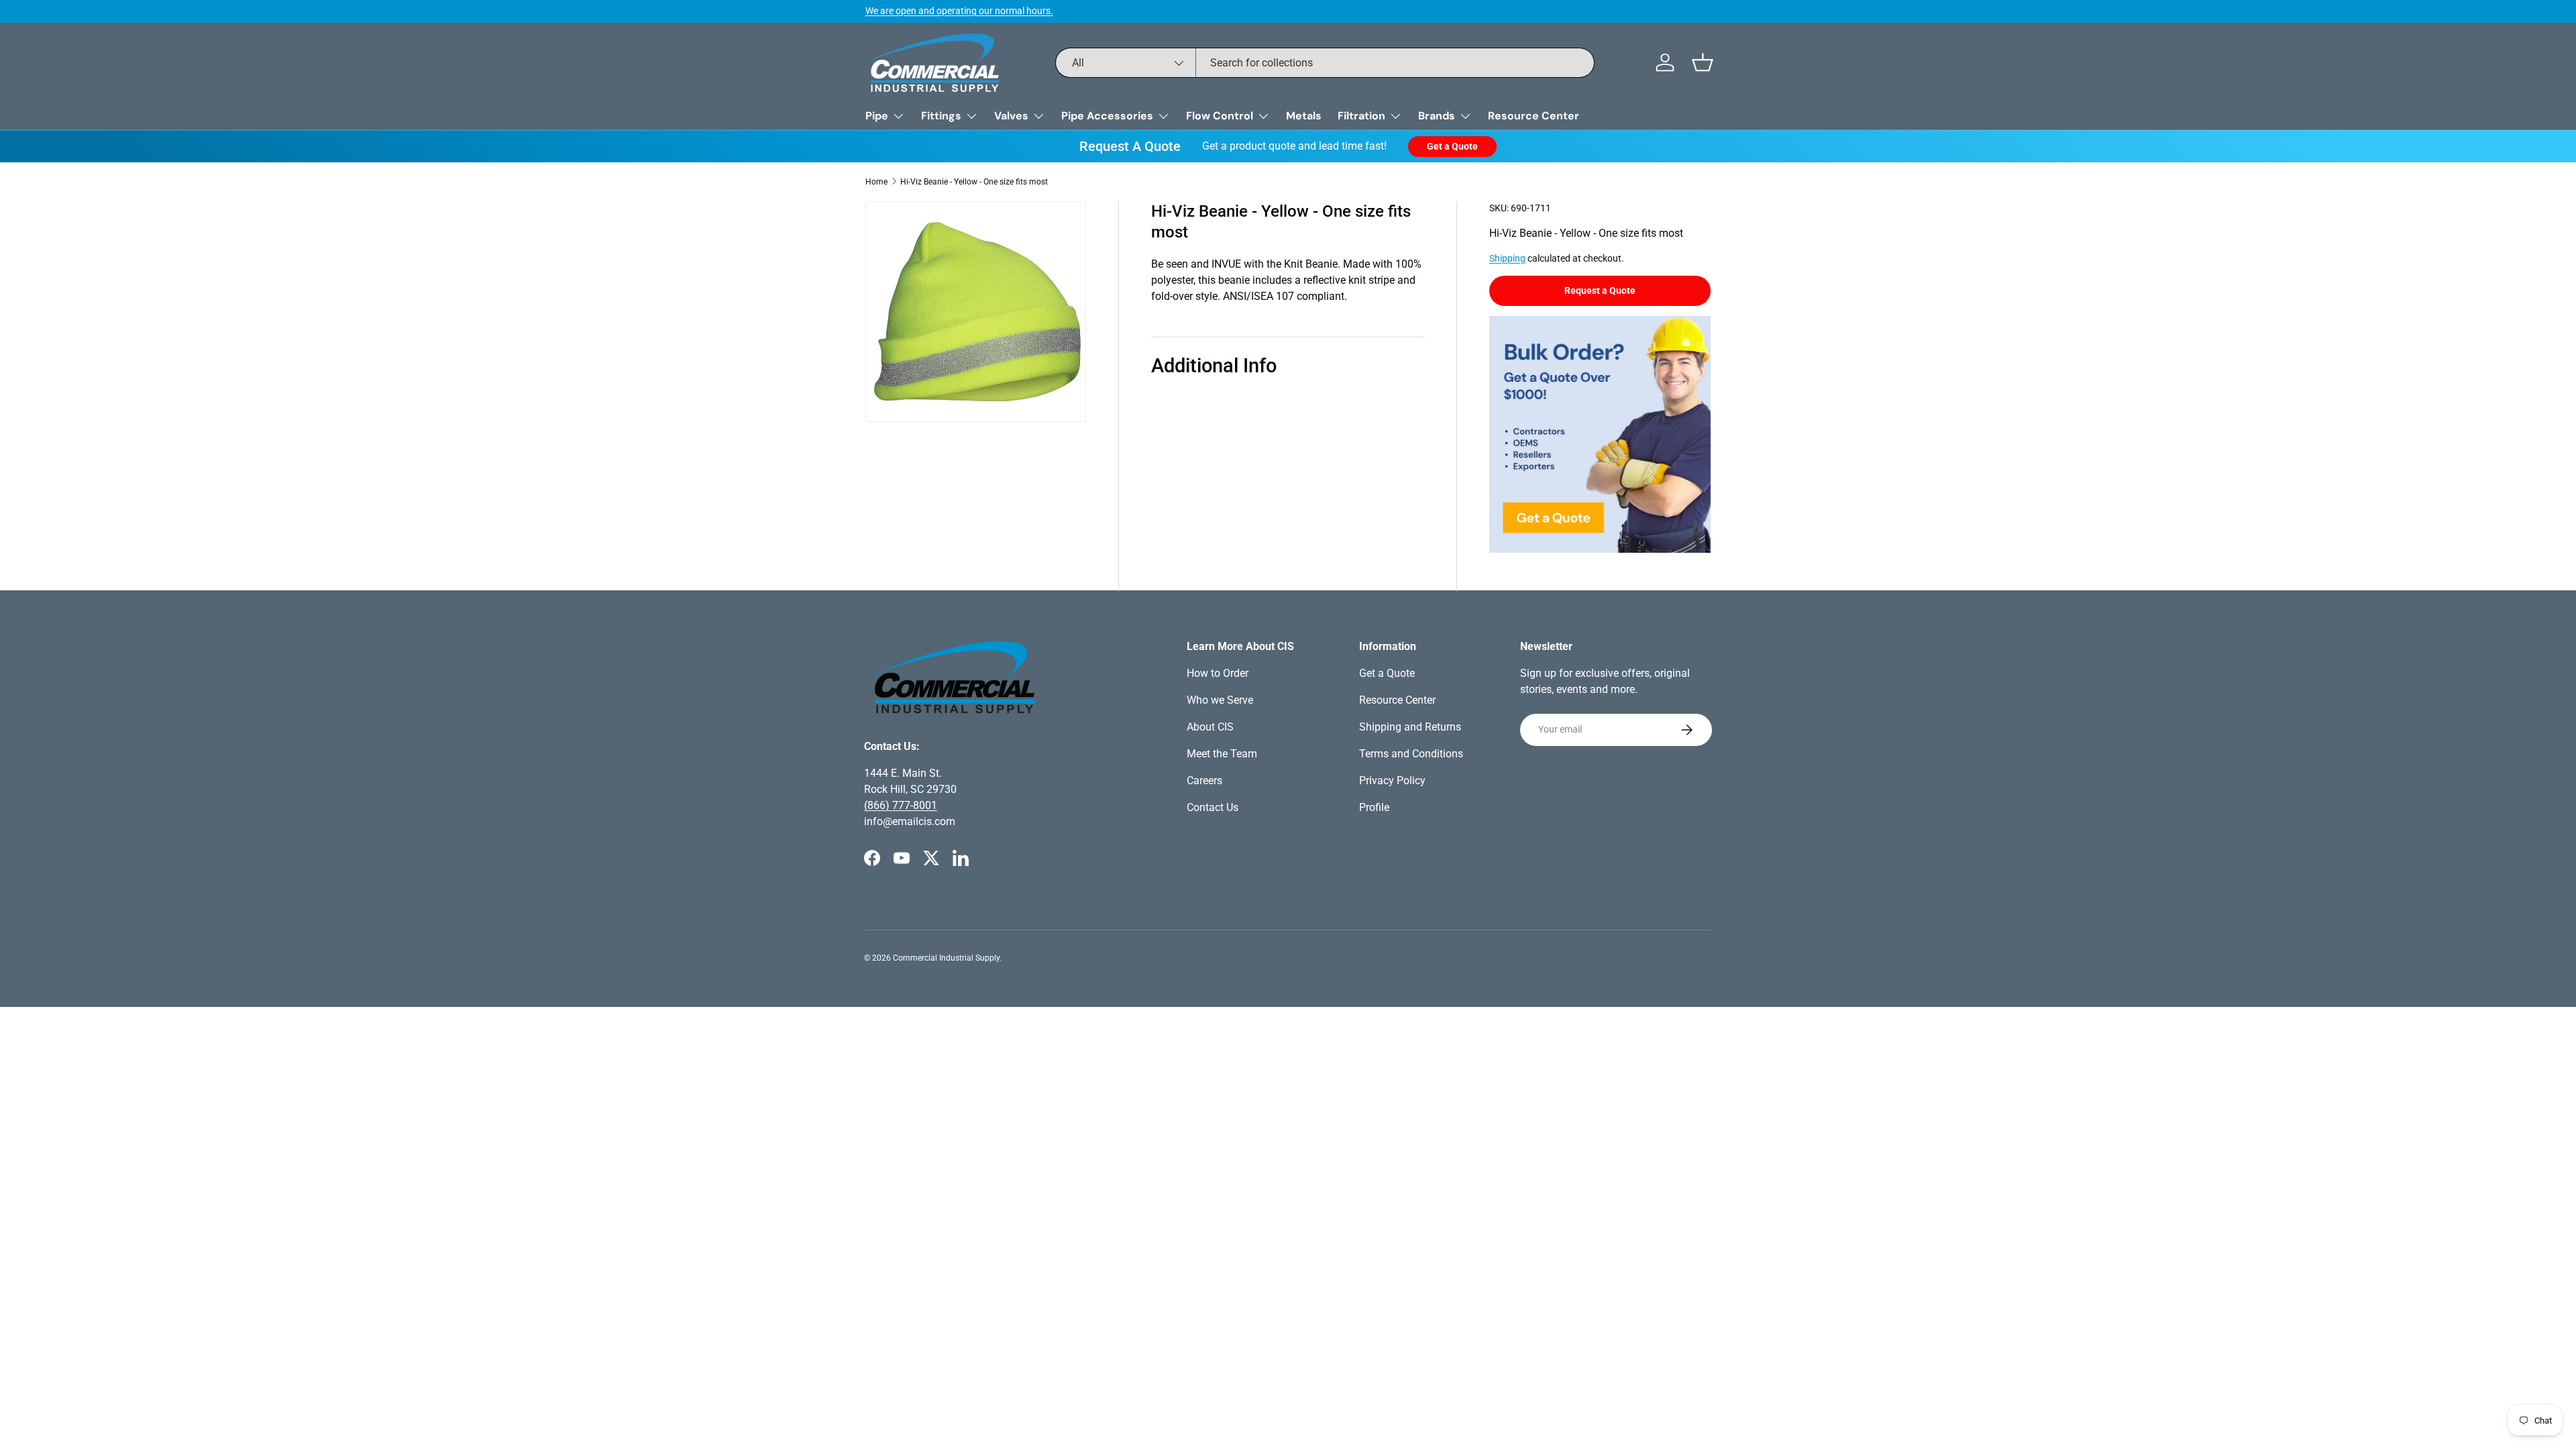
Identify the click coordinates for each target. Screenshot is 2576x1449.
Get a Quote (1452, 146)
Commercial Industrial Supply (946, 958)
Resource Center (1534, 116)
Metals (1304, 116)
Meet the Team (1222, 754)
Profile (1374, 807)
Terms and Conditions (1411, 754)
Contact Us (1213, 807)
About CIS (1210, 727)
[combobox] (1325, 63)
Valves (1011, 116)
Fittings (941, 116)
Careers (1204, 781)
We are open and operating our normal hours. (959, 11)
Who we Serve (1220, 700)
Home (876, 182)
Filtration (1361, 116)
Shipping (1507, 258)
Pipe (877, 116)
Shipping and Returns (1410, 727)
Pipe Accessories (1107, 116)
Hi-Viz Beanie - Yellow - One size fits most (974, 182)
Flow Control (1220, 116)
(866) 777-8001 (901, 805)
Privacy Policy (1392, 781)
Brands (1437, 116)
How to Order (1218, 673)
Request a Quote (1600, 290)
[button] (1703, 62)
